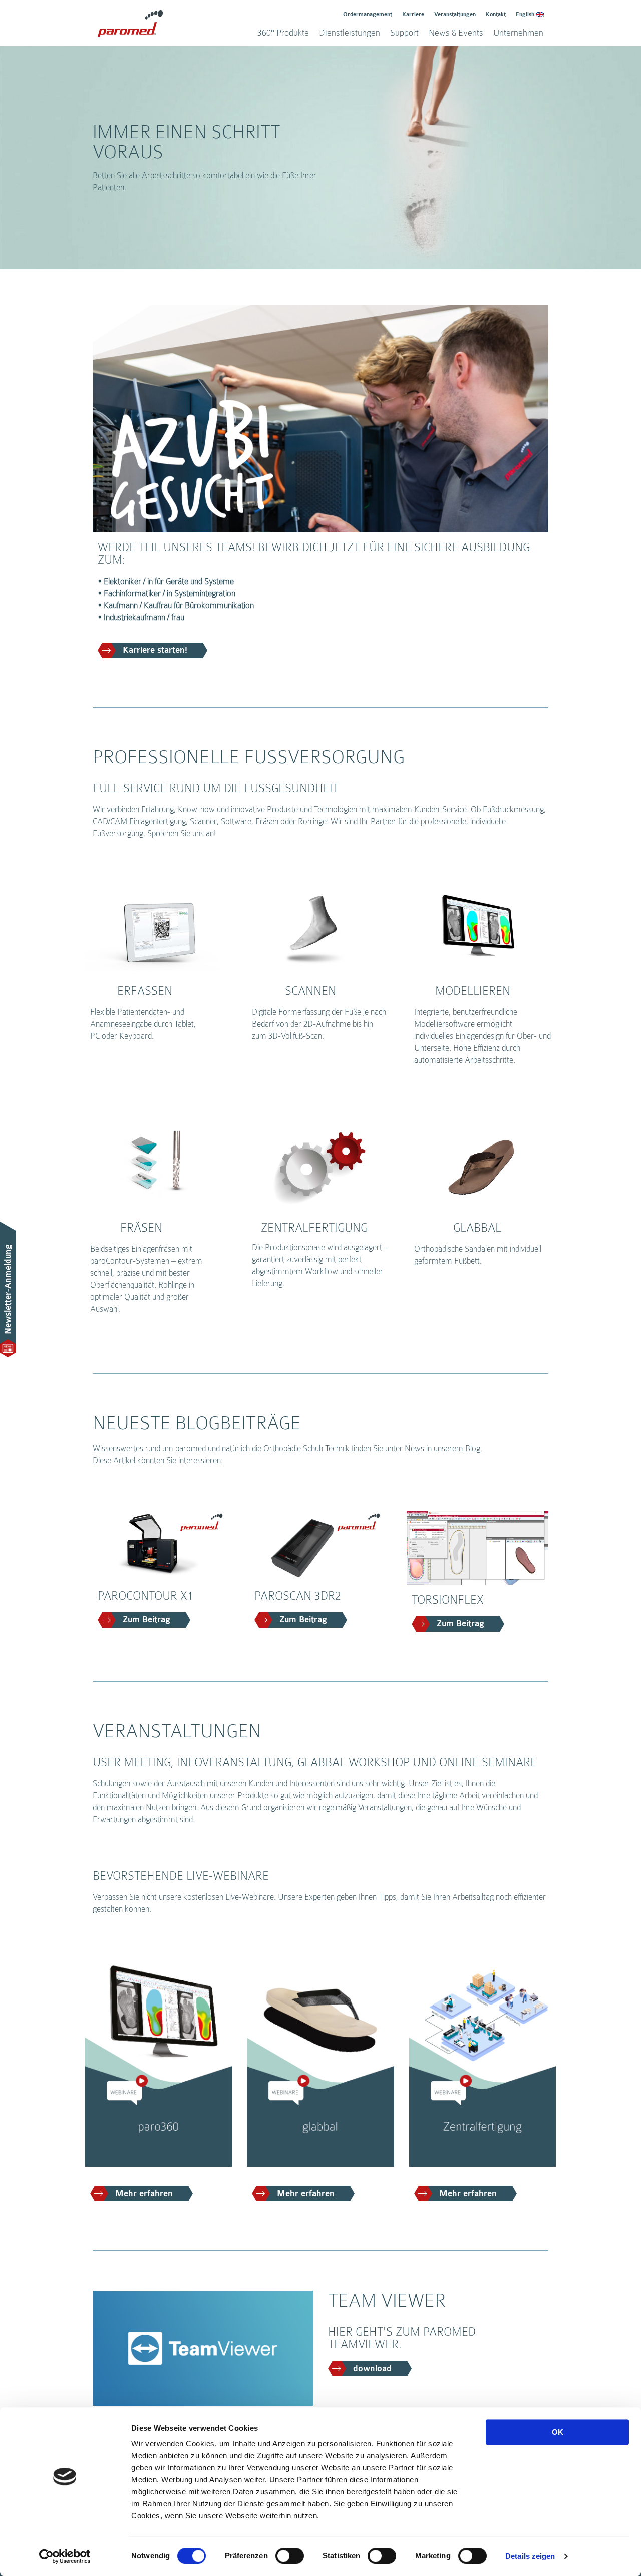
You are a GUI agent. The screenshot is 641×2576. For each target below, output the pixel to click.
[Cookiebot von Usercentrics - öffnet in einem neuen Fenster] (65, 2556)
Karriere (413, 14)
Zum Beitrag (146, 1620)
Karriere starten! (155, 650)
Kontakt (496, 14)
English (525, 14)
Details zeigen (530, 2556)
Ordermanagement (368, 14)
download (372, 2369)
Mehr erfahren (144, 2194)
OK (558, 2432)
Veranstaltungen (455, 14)
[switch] (290, 2556)
